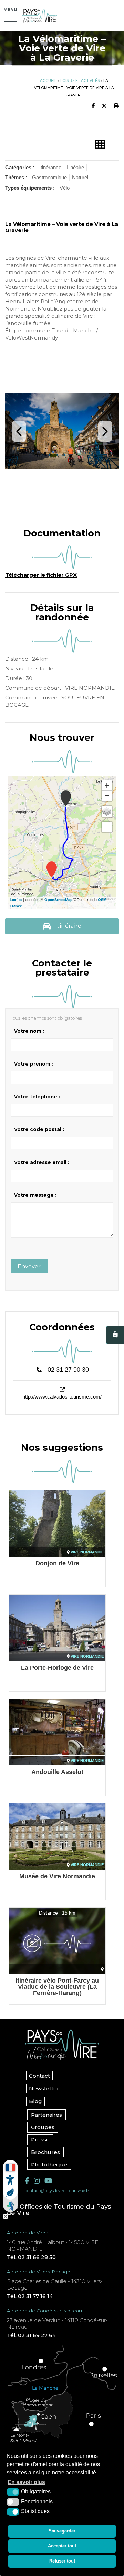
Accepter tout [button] (62, 2546)
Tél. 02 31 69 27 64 (31, 2335)
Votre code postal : (39, 1129)
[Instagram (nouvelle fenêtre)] (37, 2181)
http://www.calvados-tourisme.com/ (62, 1397)
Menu (10, 9)
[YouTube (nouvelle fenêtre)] (48, 2181)
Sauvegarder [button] (62, 2531)
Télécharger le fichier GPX (41, 575)
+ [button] (107, 785)
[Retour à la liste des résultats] (100, 145)
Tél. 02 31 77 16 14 (30, 2296)
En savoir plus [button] (26, 2482)
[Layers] (107, 811)
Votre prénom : (34, 1064)
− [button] (107, 796)
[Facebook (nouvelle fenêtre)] (27, 2181)
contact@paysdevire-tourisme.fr (57, 2190)
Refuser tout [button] (62, 2561)
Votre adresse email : (42, 1162)
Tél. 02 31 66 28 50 (31, 2257)
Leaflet (16, 900)
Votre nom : (29, 1031)
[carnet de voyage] (115, 1335)
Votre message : (35, 1195)
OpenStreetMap (59, 900)
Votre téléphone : (37, 1097)
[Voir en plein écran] (107, 827)
